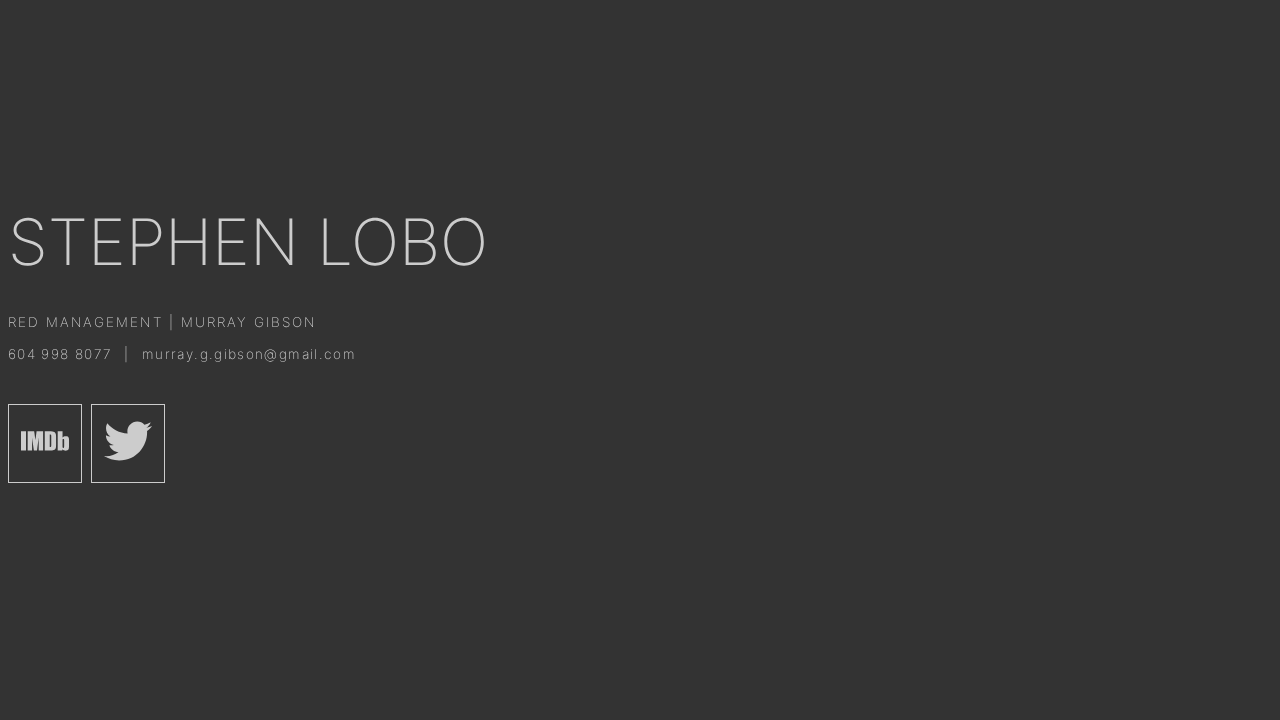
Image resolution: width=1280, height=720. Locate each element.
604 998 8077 (63, 354)
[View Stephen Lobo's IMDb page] (45, 443)
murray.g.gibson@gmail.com (249, 354)
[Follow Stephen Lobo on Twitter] (128, 443)
